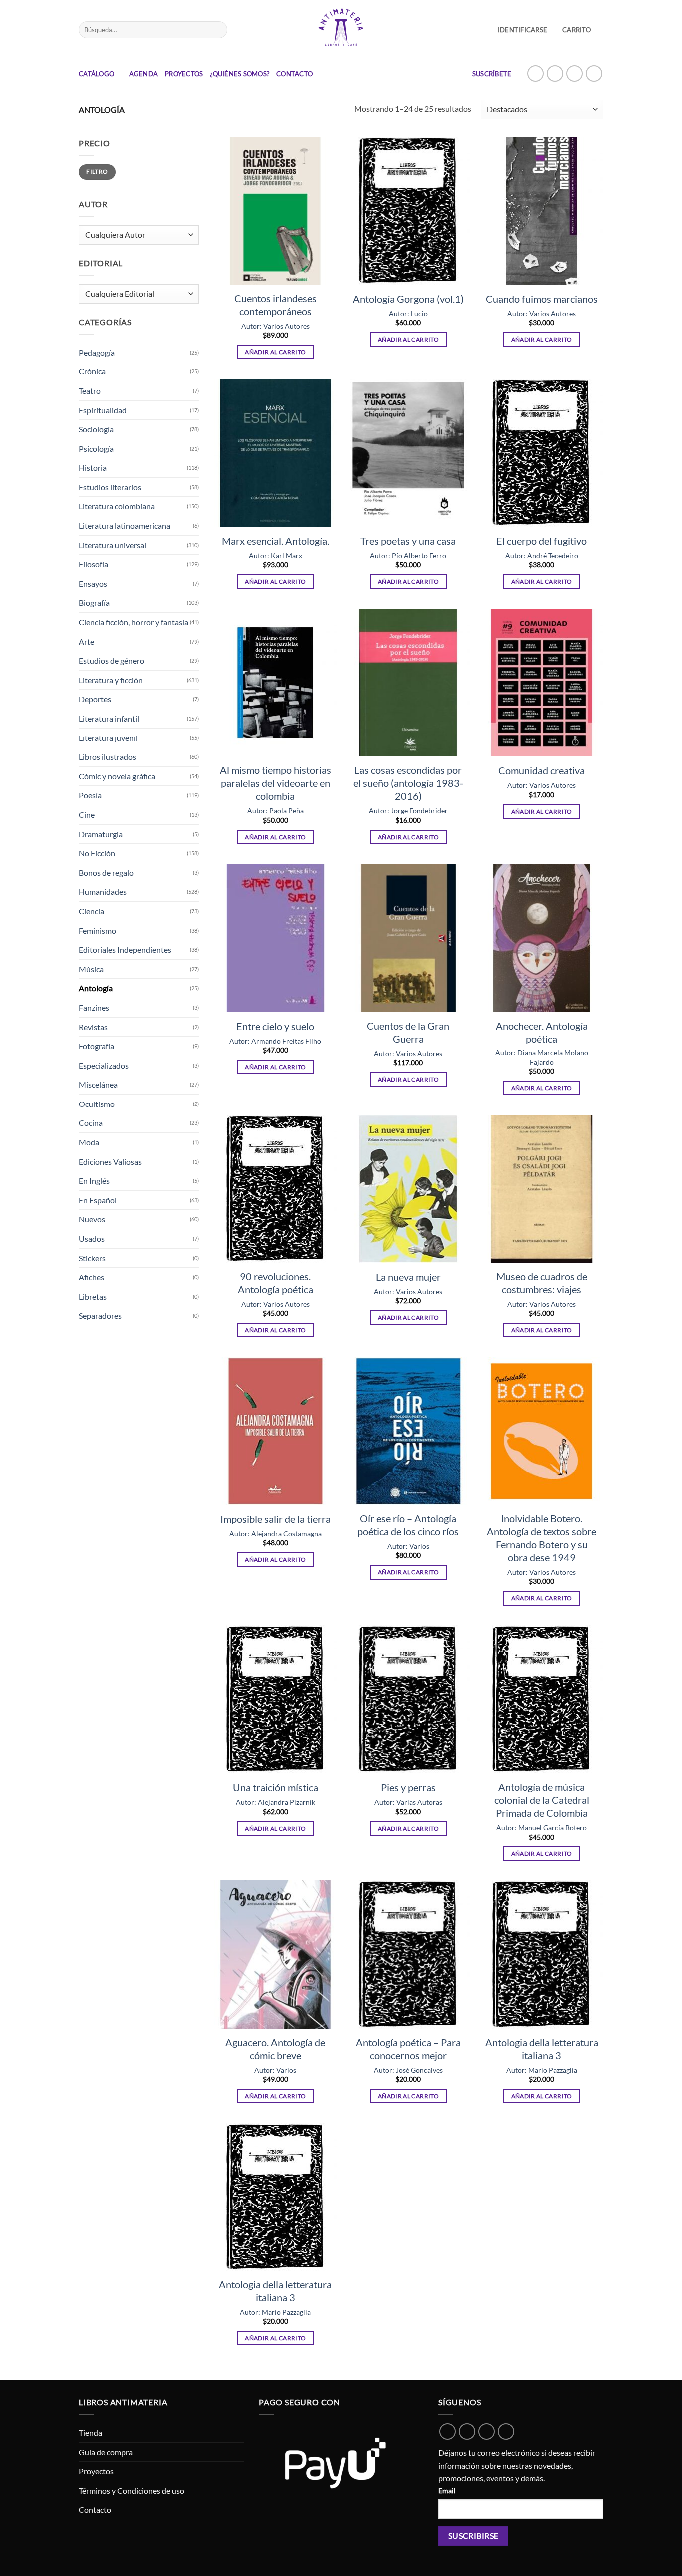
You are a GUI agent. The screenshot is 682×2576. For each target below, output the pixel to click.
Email (447, 2490)
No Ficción (97, 853)
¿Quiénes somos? (239, 74)
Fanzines (94, 1007)
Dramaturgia (101, 834)
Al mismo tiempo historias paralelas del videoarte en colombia (275, 783)
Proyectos (184, 74)
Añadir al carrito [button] (275, 352)
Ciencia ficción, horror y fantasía (134, 622)
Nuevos (92, 1219)
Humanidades (103, 892)
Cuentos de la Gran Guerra (408, 1032)
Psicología (96, 449)
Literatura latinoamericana (125, 526)
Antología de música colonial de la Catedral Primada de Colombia (542, 1800)
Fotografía (97, 1046)
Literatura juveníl (108, 738)
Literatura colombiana (117, 506)
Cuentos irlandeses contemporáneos (275, 305)
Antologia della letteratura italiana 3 (542, 2049)
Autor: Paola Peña (275, 811)
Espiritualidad (103, 410)
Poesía (90, 795)
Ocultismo (97, 1104)
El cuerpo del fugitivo (541, 541)
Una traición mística (275, 1787)
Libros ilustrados (108, 757)
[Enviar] (217, 30)
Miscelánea (98, 1084)
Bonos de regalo (106, 873)
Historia (93, 468)
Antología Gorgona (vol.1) (408, 299)
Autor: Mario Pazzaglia (542, 2070)
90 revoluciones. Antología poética (275, 1283)
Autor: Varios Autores (275, 326)
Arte (87, 641)
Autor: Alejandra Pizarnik (275, 1802)
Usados (92, 1239)
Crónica (92, 371)
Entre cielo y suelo (275, 1026)
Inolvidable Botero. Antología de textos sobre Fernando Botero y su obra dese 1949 (541, 1538)
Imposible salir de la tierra (275, 1519)
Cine (87, 815)
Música (91, 969)
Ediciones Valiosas (110, 1162)
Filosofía (94, 564)
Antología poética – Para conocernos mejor (408, 2049)
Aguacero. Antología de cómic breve (275, 2049)
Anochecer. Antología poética (542, 1032)
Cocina (91, 1123)
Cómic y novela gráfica (117, 776)
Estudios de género (112, 660)
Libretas (93, 1296)
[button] (583, 30)
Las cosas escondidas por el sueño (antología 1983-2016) (408, 783)
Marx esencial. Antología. (275, 541)
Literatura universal (113, 545)
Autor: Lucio (408, 313)
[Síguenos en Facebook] (574, 74)
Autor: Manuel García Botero (541, 1827)
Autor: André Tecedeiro (542, 555)
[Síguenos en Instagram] (555, 74)
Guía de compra (106, 2452)
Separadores (100, 1315)
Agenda (144, 74)
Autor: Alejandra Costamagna (275, 1534)
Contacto (294, 74)
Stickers (92, 1258)
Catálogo (97, 74)
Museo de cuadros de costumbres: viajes (542, 1283)
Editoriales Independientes (125, 949)
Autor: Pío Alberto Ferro (408, 555)
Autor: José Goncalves (408, 2070)
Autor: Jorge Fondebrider (408, 811)
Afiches (92, 1277)
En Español (98, 1200)
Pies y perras (408, 1787)
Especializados (104, 1065)
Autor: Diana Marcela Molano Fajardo (542, 1057)
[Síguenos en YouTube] (594, 74)
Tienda (91, 2432)
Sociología (96, 429)
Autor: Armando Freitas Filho (275, 1041)
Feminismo (98, 930)
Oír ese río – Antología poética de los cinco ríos (408, 1525)
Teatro (90, 391)
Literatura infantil (109, 718)
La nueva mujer (408, 1277)
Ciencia (92, 911)
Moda (89, 1142)
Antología (96, 988)
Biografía (94, 602)
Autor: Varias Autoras (408, 1802)
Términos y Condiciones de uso (132, 2490)
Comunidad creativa (541, 770)
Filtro (97, 172)
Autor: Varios (408, 1546)
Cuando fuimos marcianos (542, 299)
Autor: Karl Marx (275, 555)
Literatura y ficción (111, 680)
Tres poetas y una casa (408, 541)
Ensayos (93, 583)
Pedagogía (97, 352)
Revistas (93, 1027)
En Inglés (94, 1181)
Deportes (95, 699)
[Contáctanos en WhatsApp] (535, 74)
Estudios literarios (110, 487)
